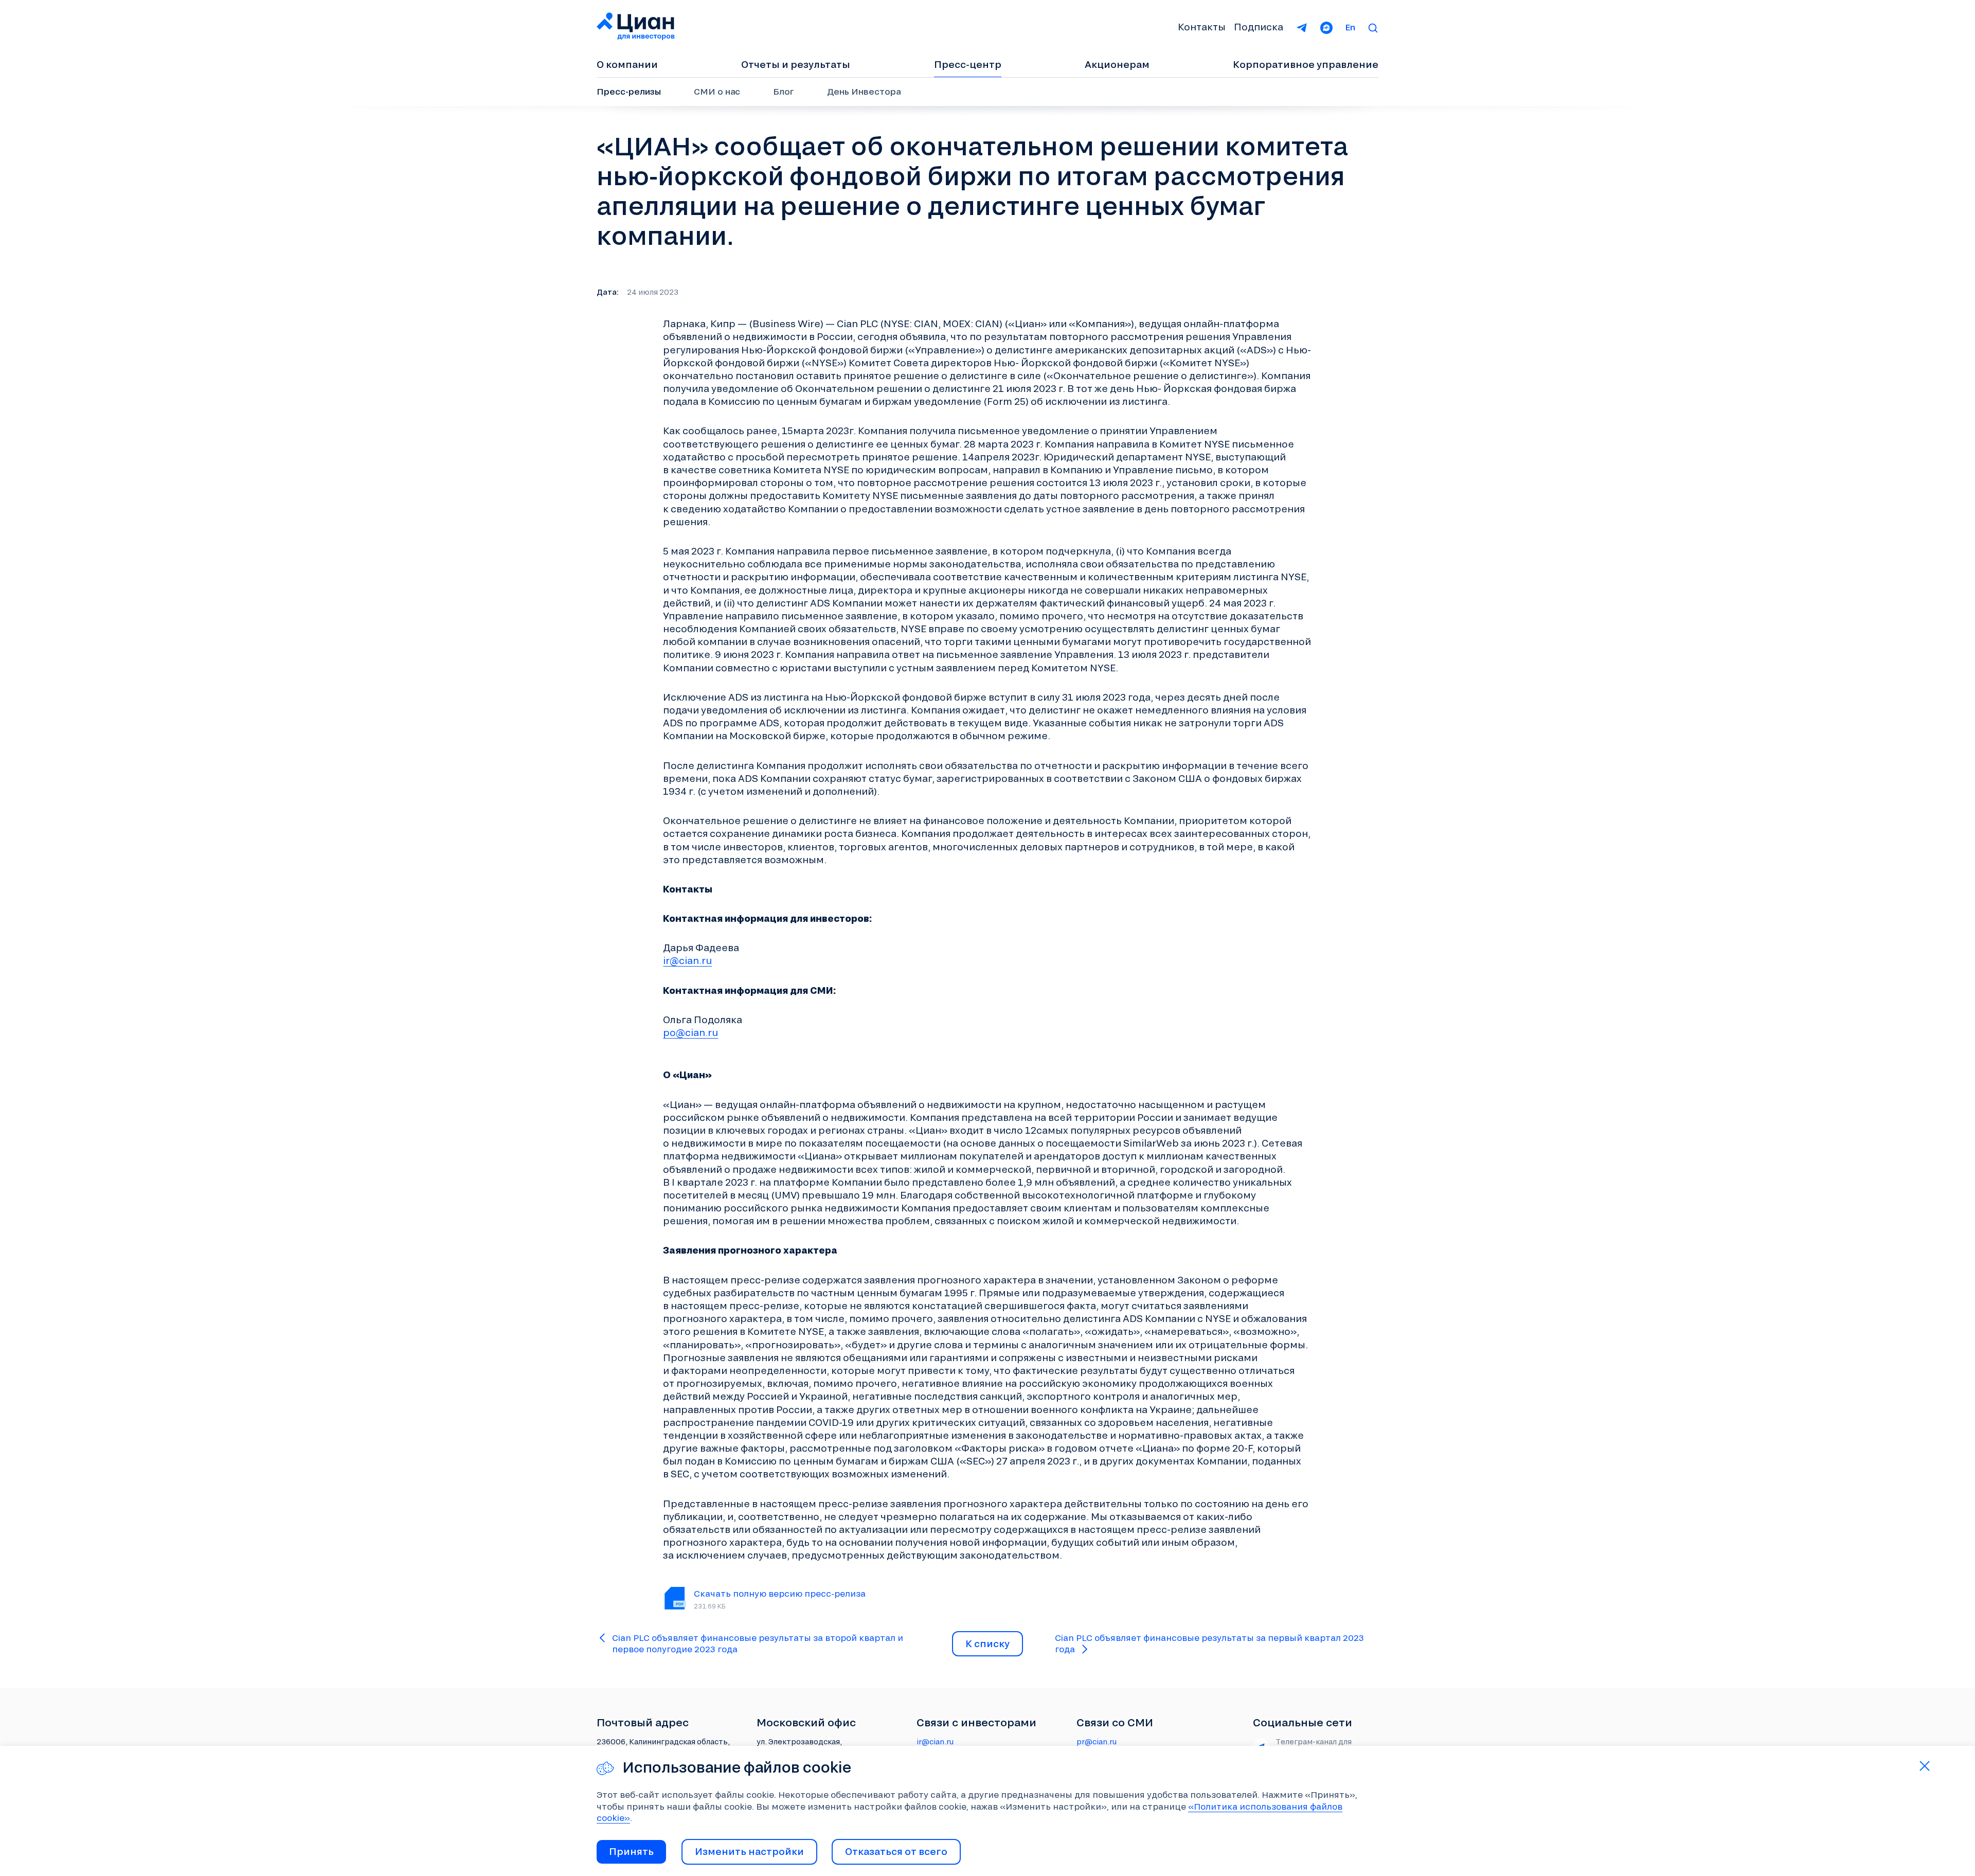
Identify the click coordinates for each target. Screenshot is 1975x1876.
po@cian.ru (690, 1032)
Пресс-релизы (629, 91)
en (1350, 27)
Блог (784, 91)
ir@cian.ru (687, 960)
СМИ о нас (717, 91)
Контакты (1202, 27)
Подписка (1259, 27)
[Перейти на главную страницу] (636, 27)
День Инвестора (864, 91)
